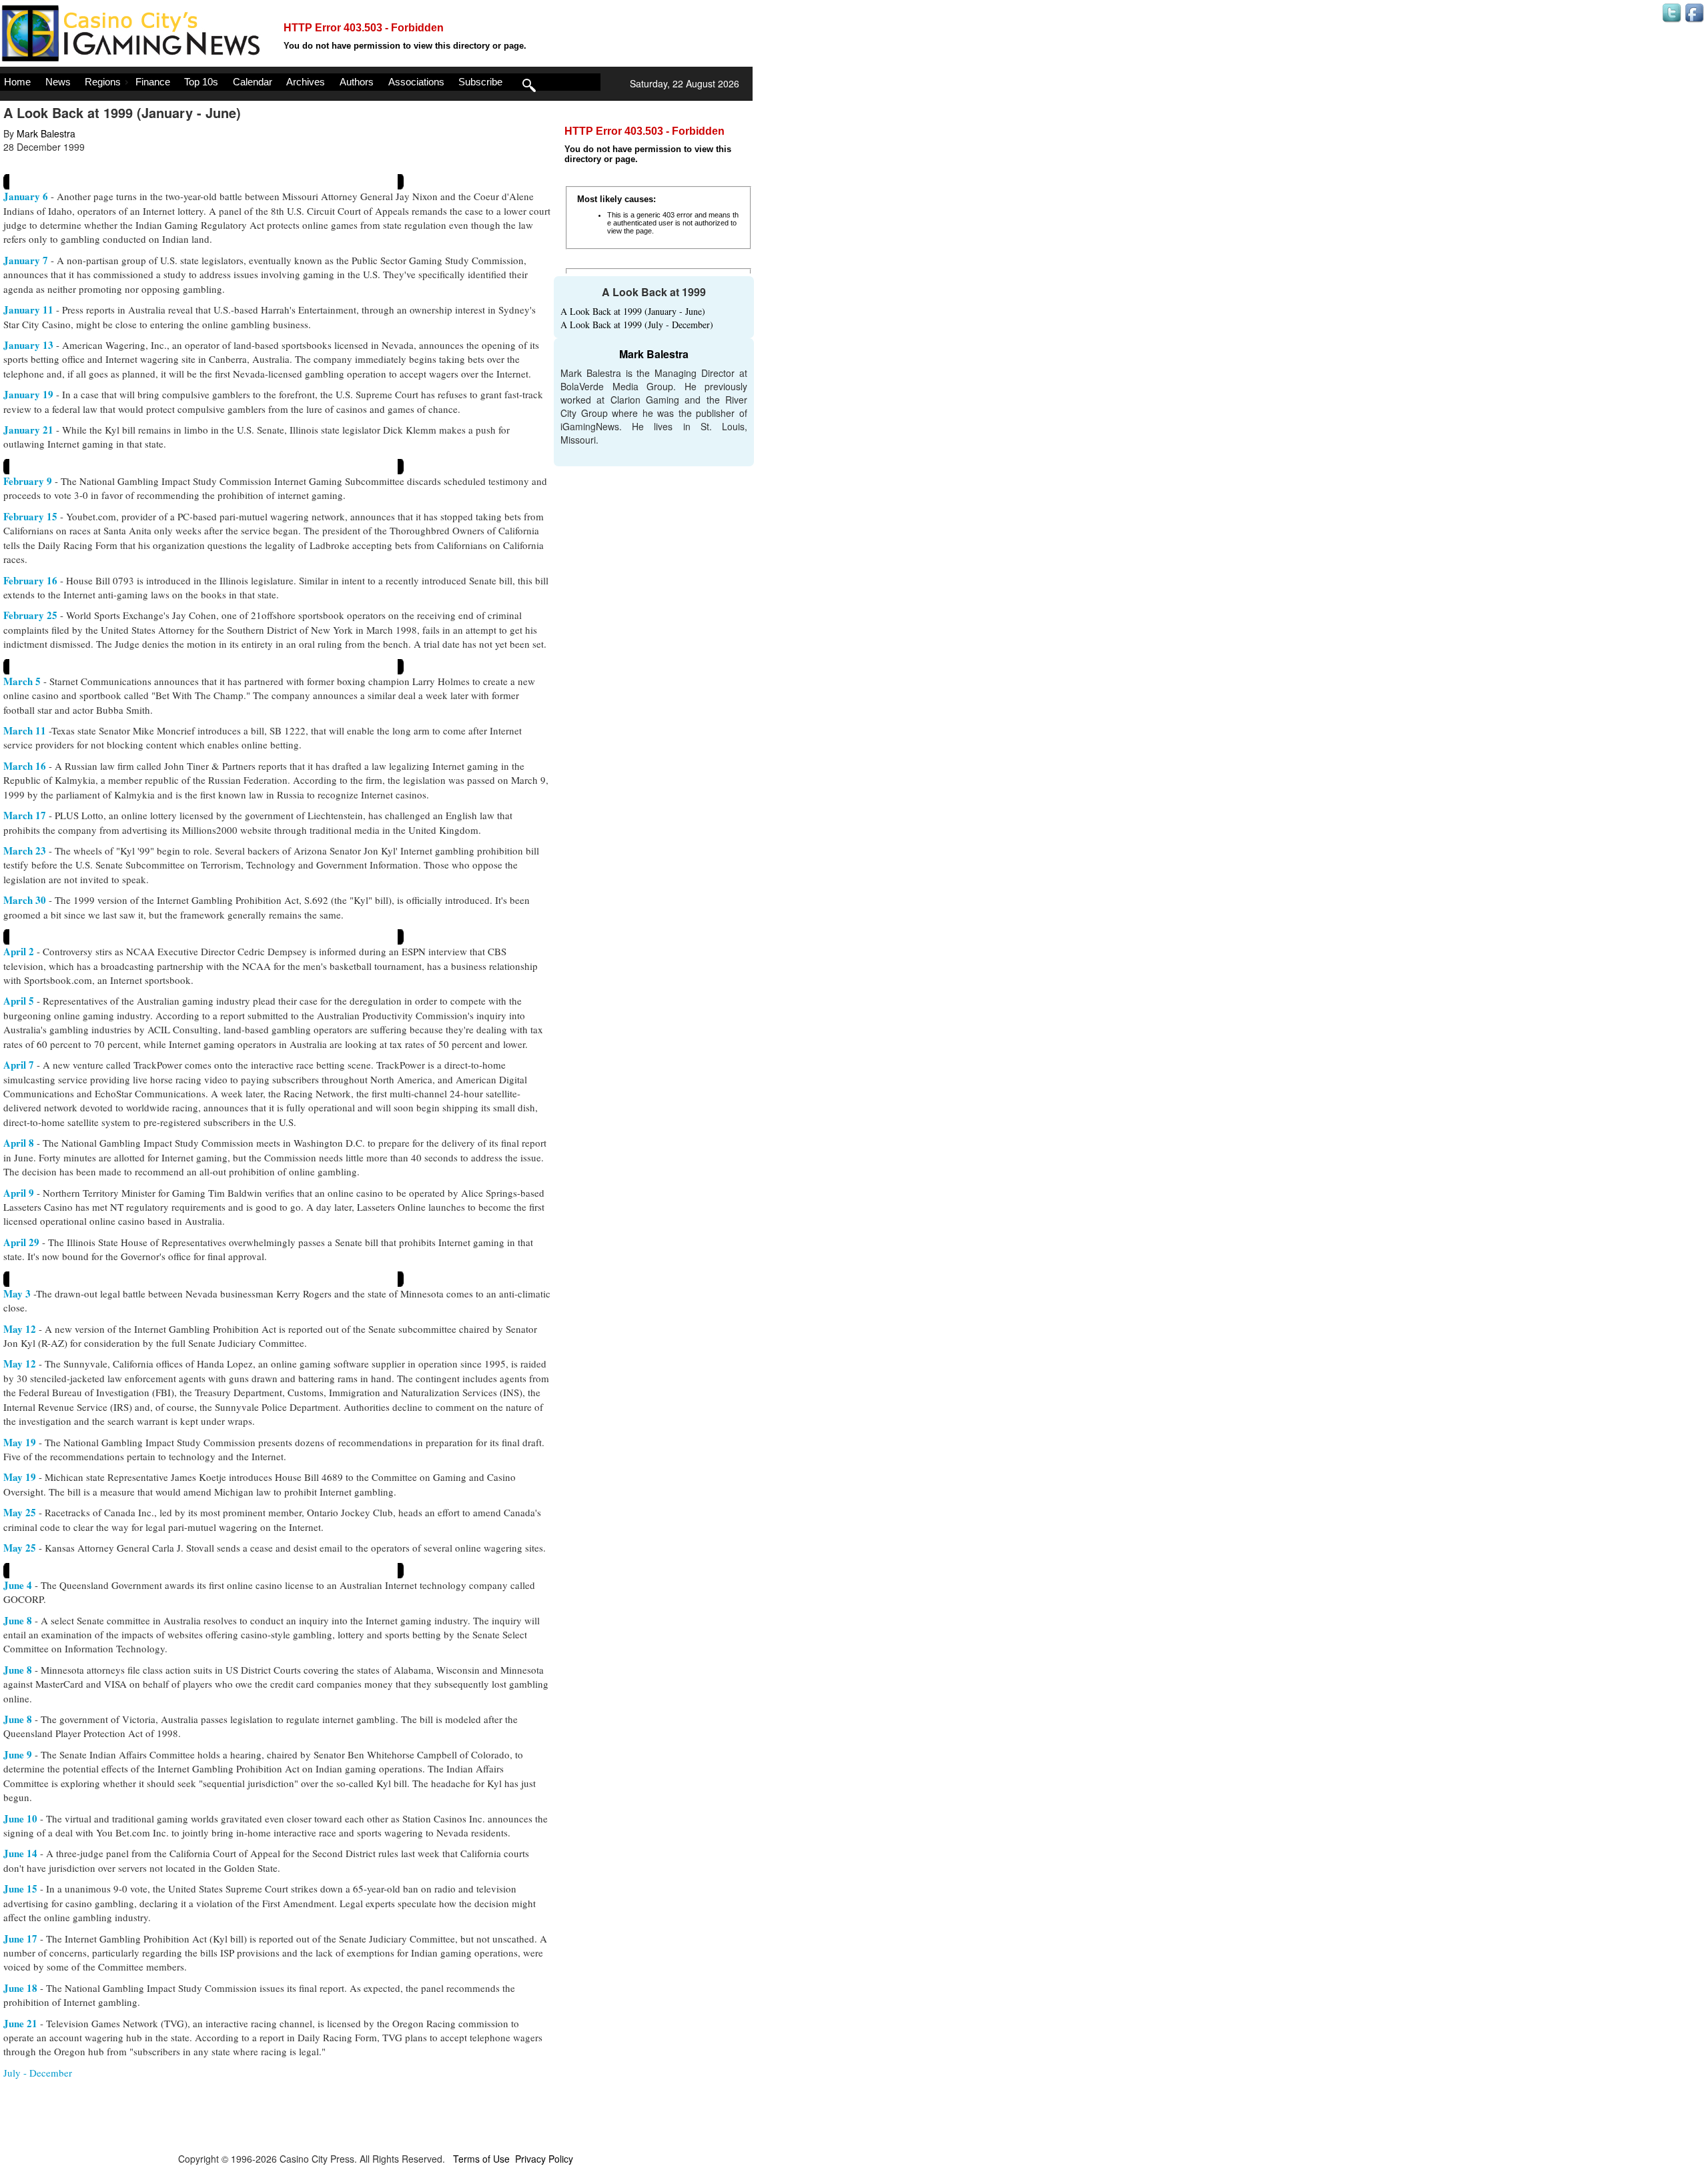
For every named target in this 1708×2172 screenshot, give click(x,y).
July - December (38, 2073)
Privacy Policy (544, 2159)
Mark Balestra (46, 133)
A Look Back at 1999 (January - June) (633, 311)
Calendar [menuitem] (253, 82)
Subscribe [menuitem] (480, 82)
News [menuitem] (58, 82)
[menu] (300, 82)
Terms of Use (481, 2159)
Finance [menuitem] (153, 82)
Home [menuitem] (17, 82)
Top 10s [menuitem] (201, 82)
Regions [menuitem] (103, 82)
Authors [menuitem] (357, 82)
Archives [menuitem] (306, 82)
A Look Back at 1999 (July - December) (637, 325)
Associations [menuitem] (416, 82)
